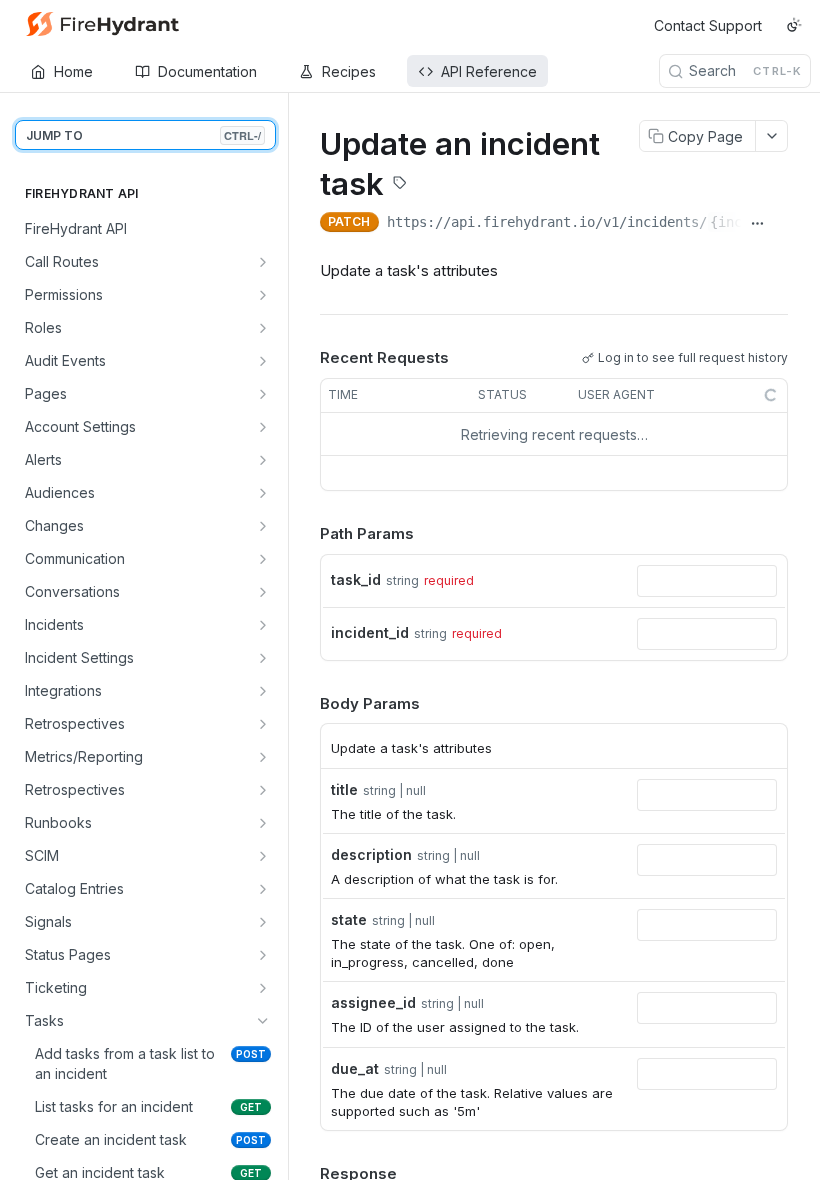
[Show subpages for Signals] (263, 922)
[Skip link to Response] (306, 1174)
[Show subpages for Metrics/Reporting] (263, 757)
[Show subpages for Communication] (263, 559)
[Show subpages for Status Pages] (263, 955)
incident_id (370, 632)
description (371, 854)
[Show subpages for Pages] (263, 394)
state (349, 919)
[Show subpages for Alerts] (263, 460)
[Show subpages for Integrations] (263, 691)
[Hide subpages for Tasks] (263, 1021)
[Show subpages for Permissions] (263, 295)
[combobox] (707, 581)
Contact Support (708, 25)
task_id (356, 579)
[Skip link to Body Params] (306, 704)
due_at (355, 1068)
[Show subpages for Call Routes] (263, 262)
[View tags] (400, 185)
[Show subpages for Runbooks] (263, 823)
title (344, 789)
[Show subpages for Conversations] (263, 592)
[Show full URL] (757, 224)
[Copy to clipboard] (780, 224)
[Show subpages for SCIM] (263, 856)
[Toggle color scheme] (794, 25)
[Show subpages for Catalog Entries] (263, 889)
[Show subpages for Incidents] (263, 625)
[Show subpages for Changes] (263, 526)
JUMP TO (143, 135)
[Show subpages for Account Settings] (263, 427)
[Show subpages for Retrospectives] (263, 724)
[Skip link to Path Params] (306, 535)
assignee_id (373, 1002)
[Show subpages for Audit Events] (263, 361)
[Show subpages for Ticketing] (263, 988)
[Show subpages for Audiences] (263, 493)
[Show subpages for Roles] (263, 328)
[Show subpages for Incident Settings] (263, 658)
